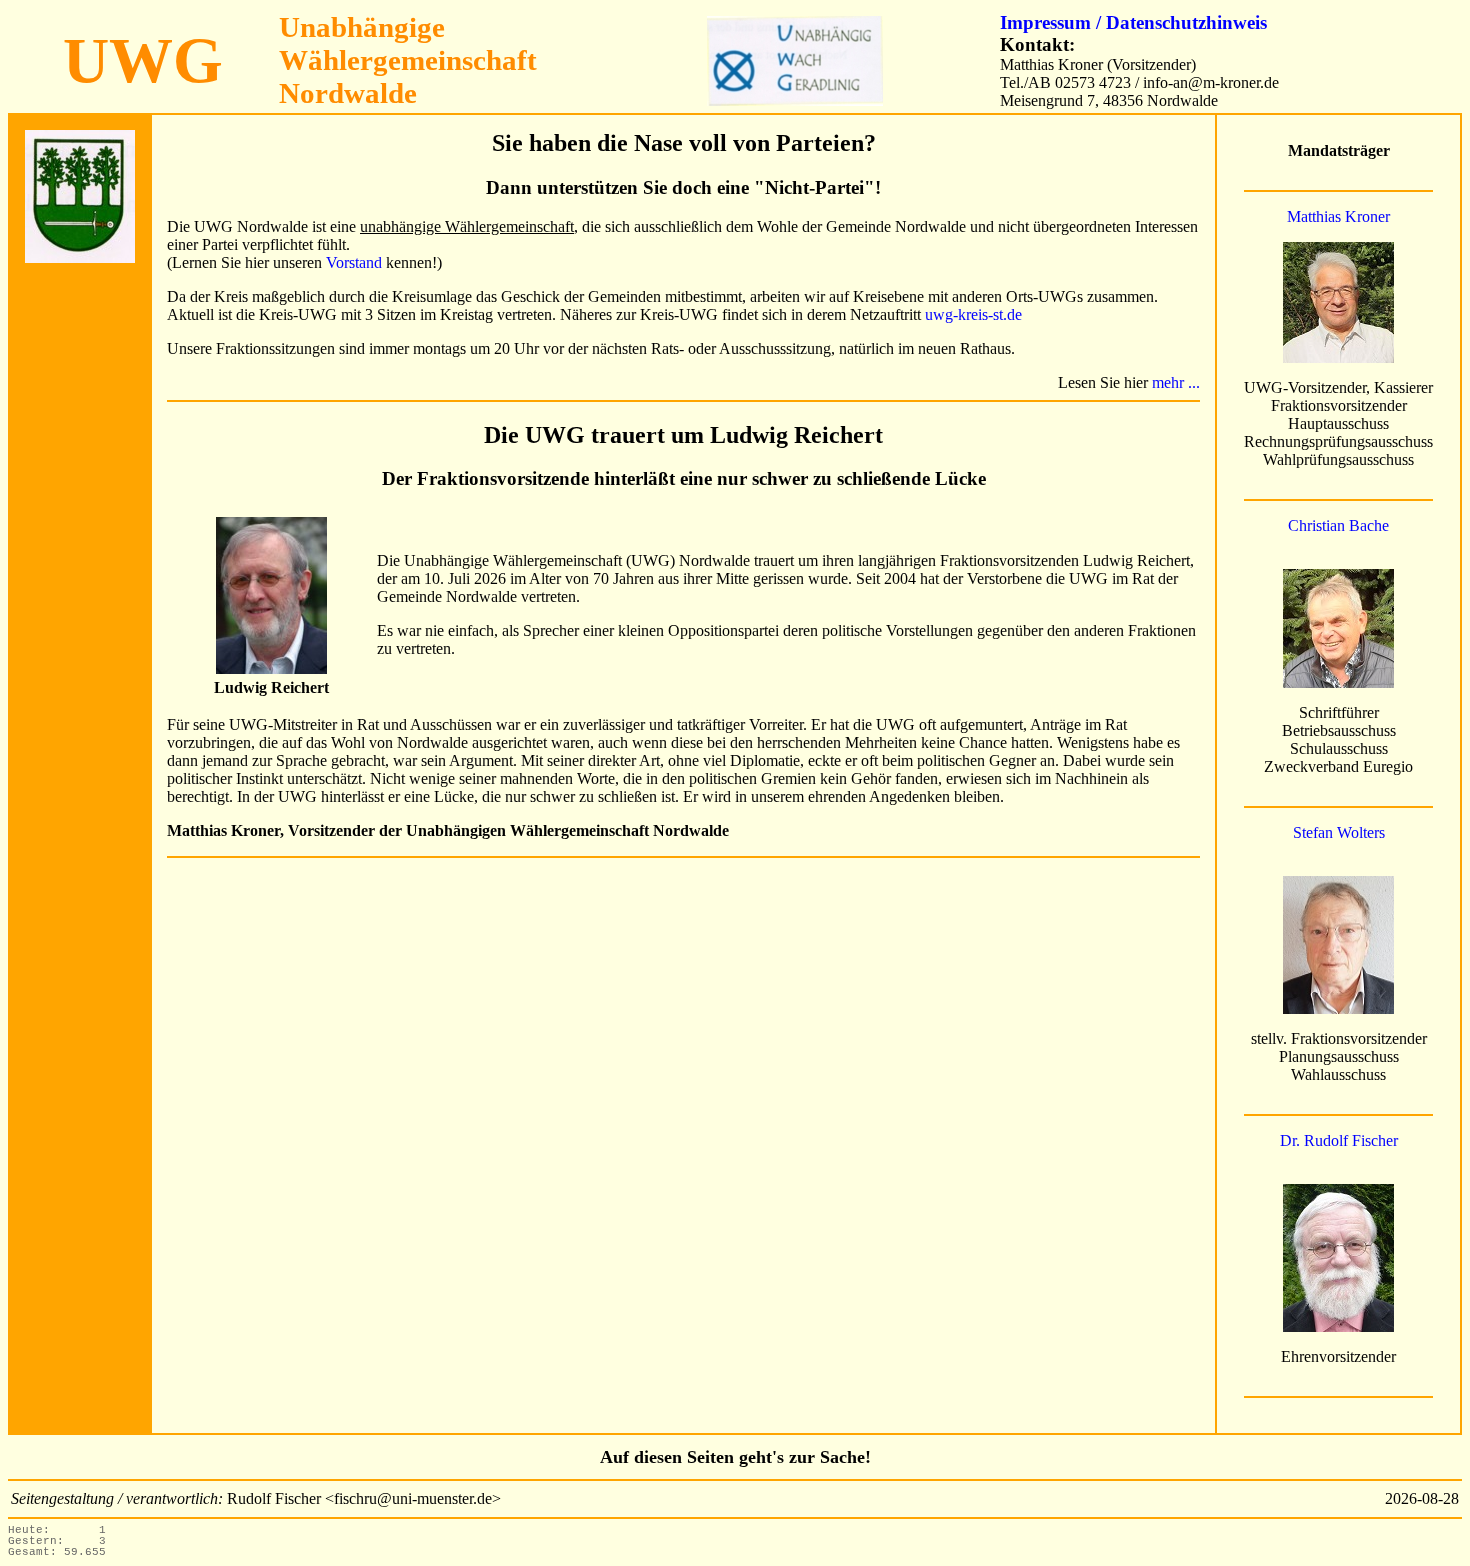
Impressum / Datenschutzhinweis (1133, 22)
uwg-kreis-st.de (973, 314)
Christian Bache (1338, 525)
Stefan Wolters (1339, 832)
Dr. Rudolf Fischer (1339, 1140)
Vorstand (354, 262)
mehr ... (1176, 382)
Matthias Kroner (1338, 216)
